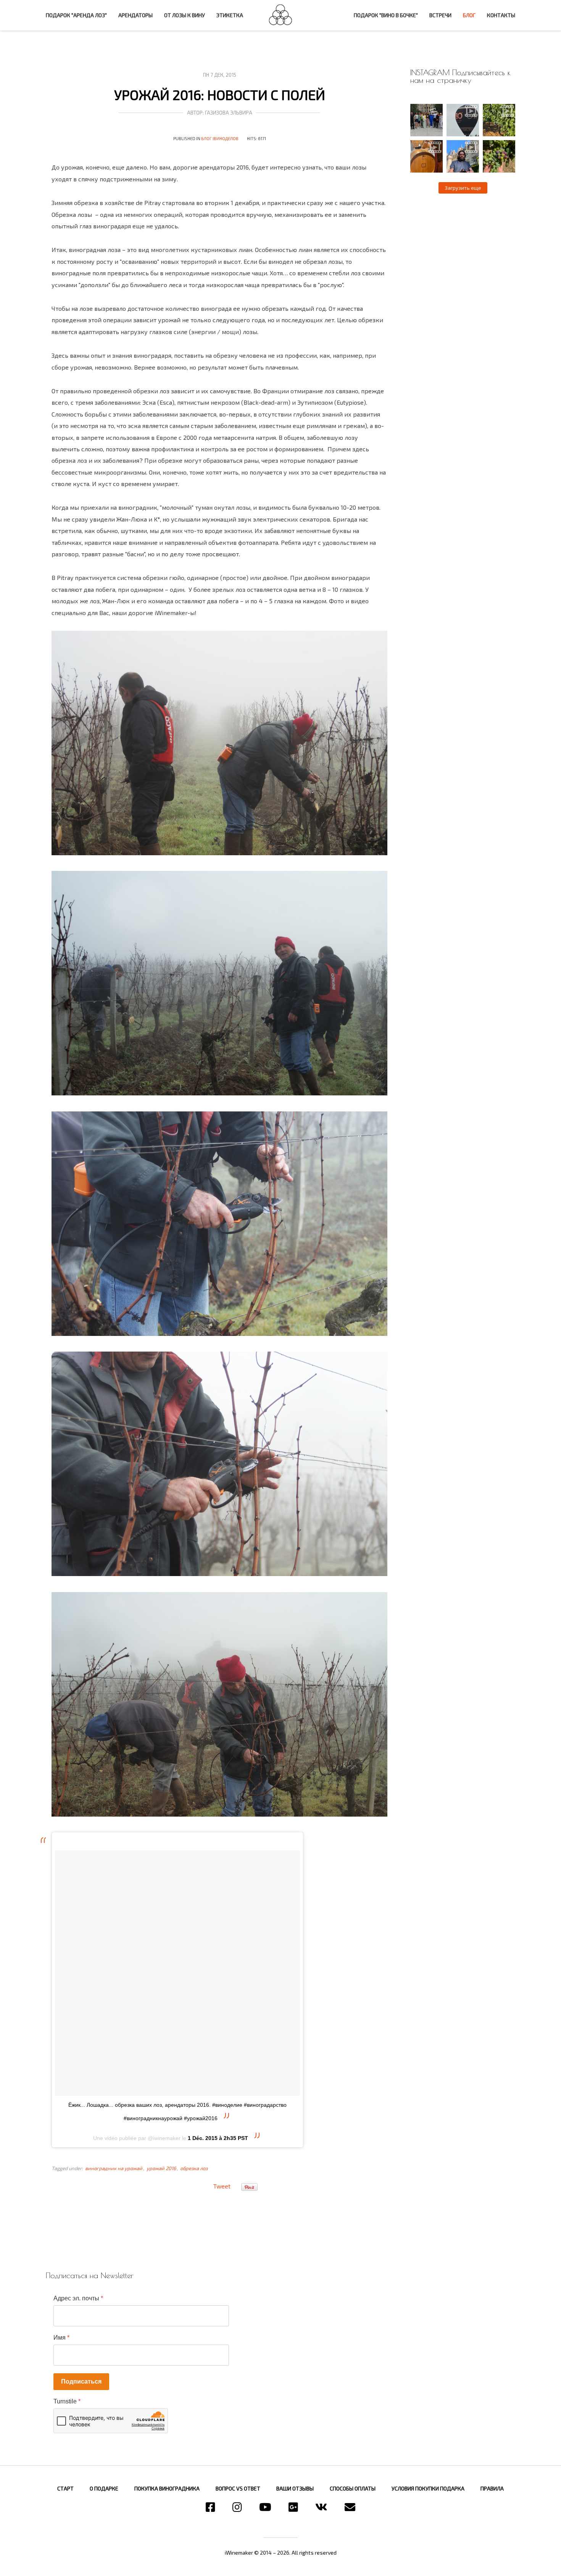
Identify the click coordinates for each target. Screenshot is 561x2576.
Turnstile (67, 2401)
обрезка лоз (194, 2168)
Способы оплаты (353, 2488)
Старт (65, 2488)
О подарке (104, 2488)
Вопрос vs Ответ (238, 2488)
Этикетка (230, 15)
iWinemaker (280, 15)
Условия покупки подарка (428, 2488)
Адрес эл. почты (78, 2298)
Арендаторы (135, 15)
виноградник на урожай (114, 2168)
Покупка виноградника (167, 2488)
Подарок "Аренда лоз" (76, 15)
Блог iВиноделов (220, 138)
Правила (492, 2488)
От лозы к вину (185, 15)
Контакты (501, 15)
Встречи (440, 15)
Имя (61, 2338)
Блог (469, 15)
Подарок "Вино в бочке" (386, 15)
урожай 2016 (161, 2168)
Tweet (222, 2186)
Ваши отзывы (295, 2488)
